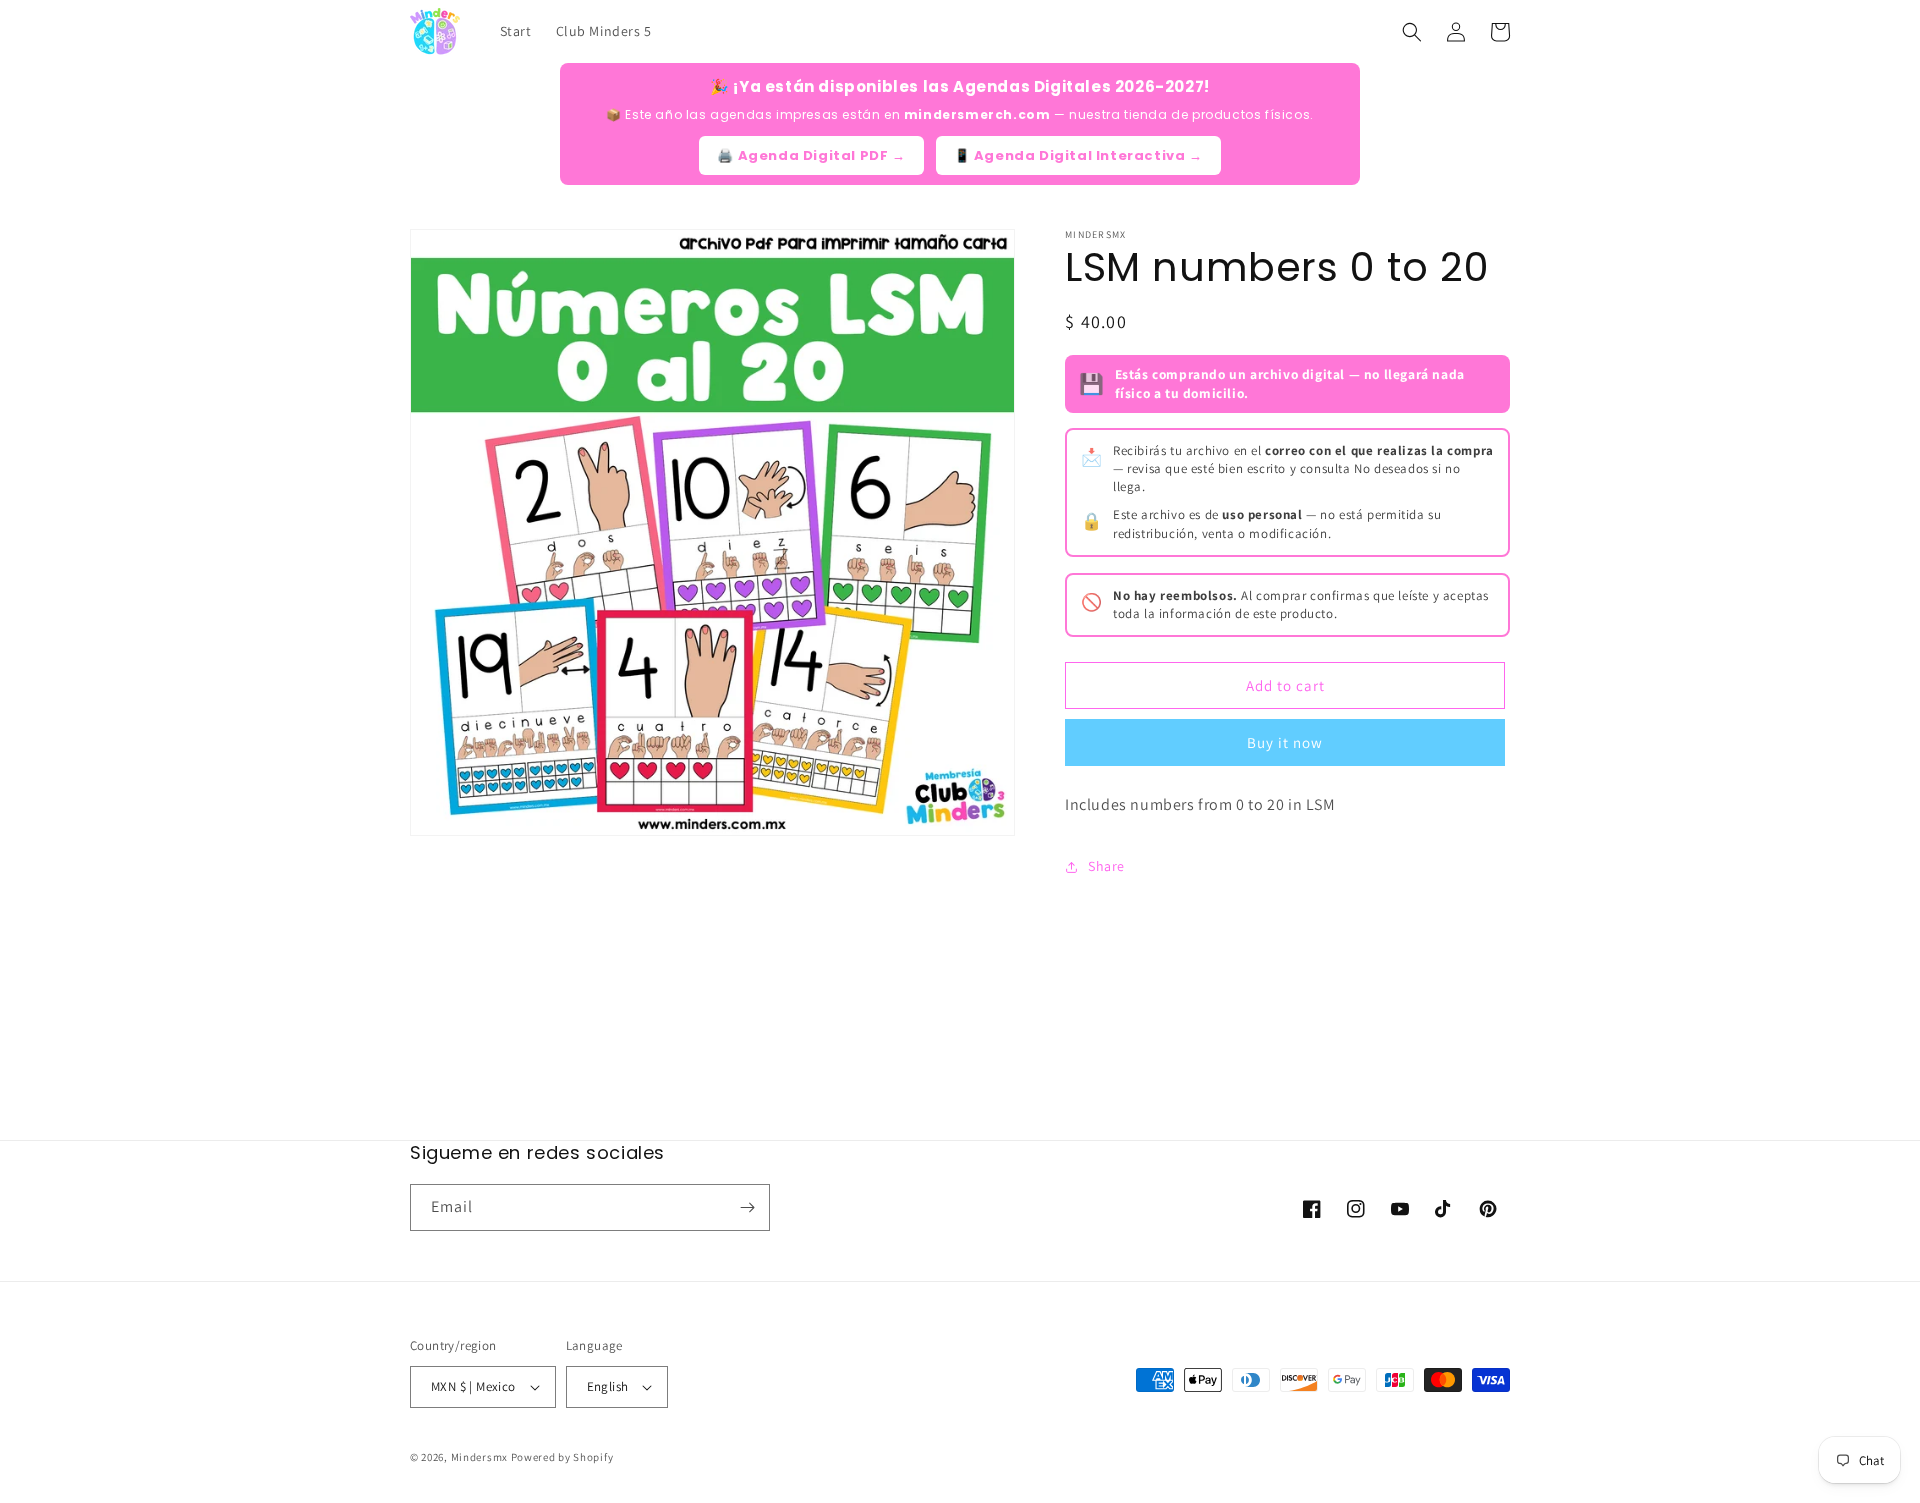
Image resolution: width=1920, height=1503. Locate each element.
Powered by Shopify (562, 1457)
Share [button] (1106, 866)
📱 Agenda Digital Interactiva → (1078, 155)
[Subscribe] (747, 1207)
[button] (1412, 32)
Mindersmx (479, 1457)
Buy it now (1285, 742)
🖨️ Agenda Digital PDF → (811, 155)
